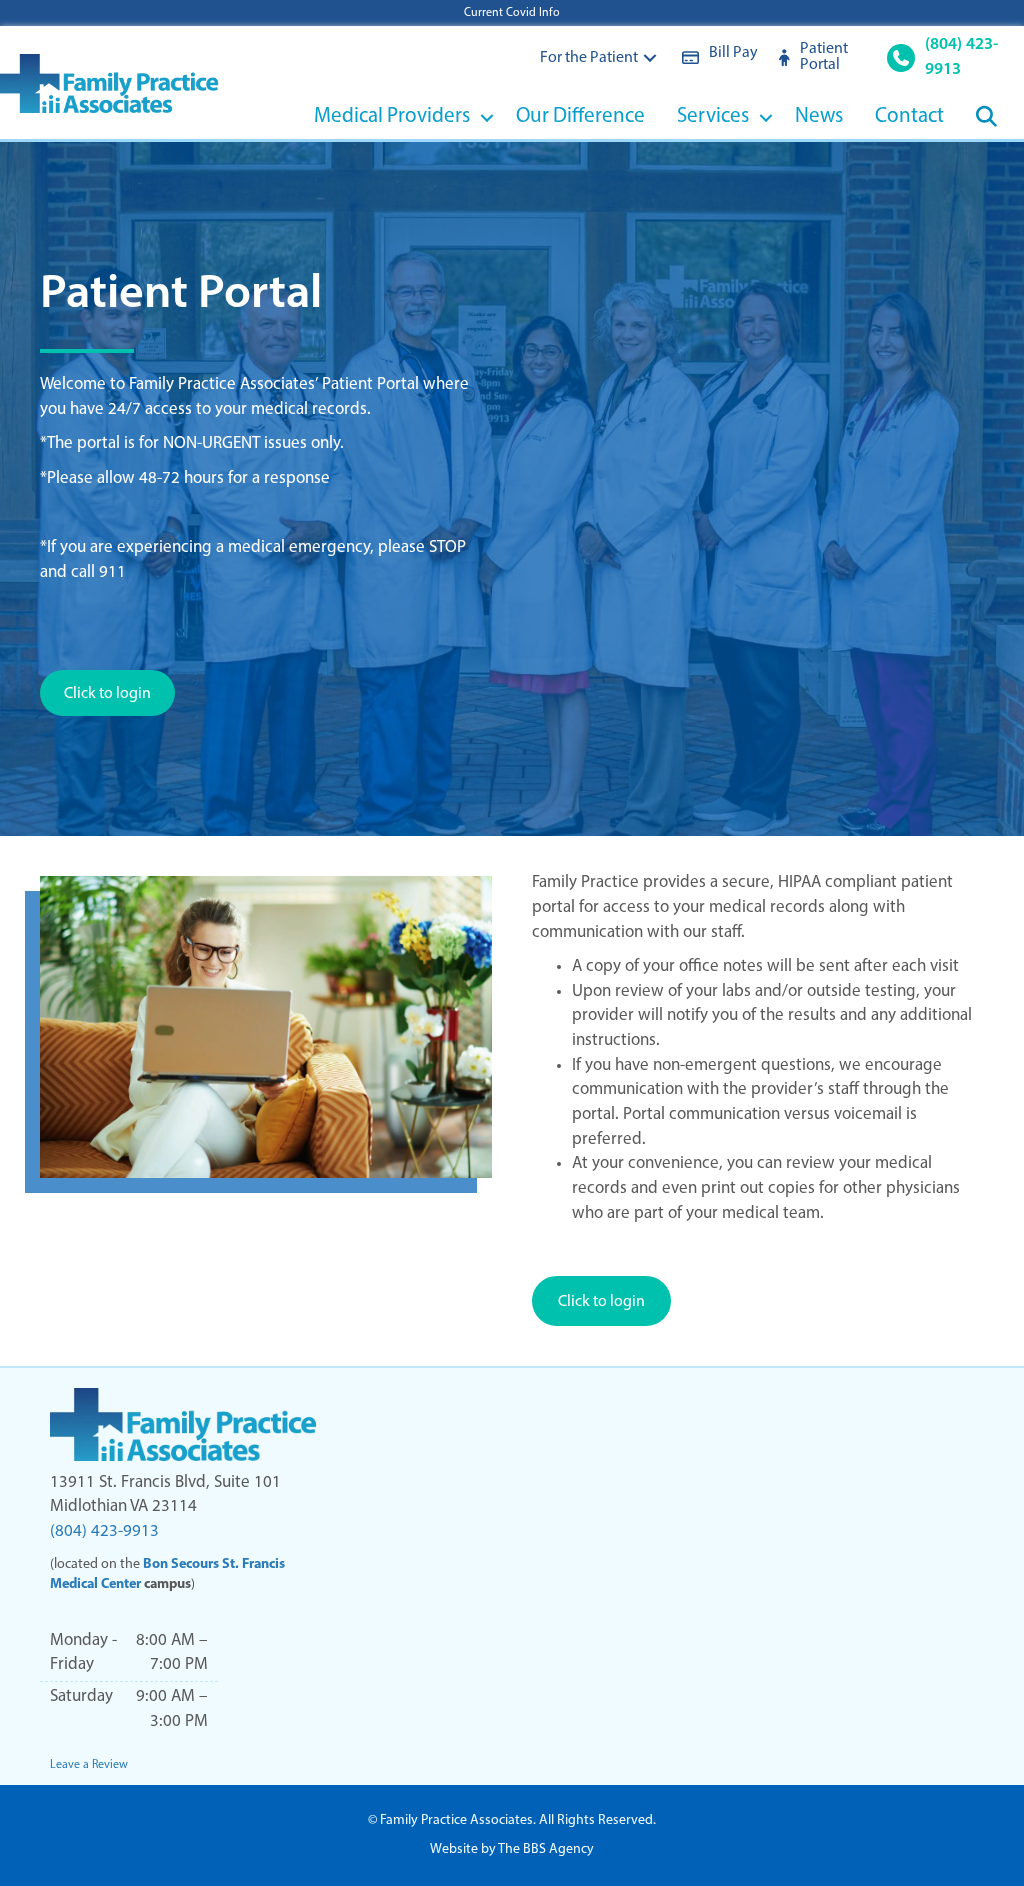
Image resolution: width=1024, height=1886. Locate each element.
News (819, 116)
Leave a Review (89, 1765)
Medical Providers (392, 116)
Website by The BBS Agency (512, 1849)
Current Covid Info (512, 13)
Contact (909, 116)
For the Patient (589, 58)
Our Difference (580, 116)
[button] (650, 57)
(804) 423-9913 (104, 1531)
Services (713, 116)
